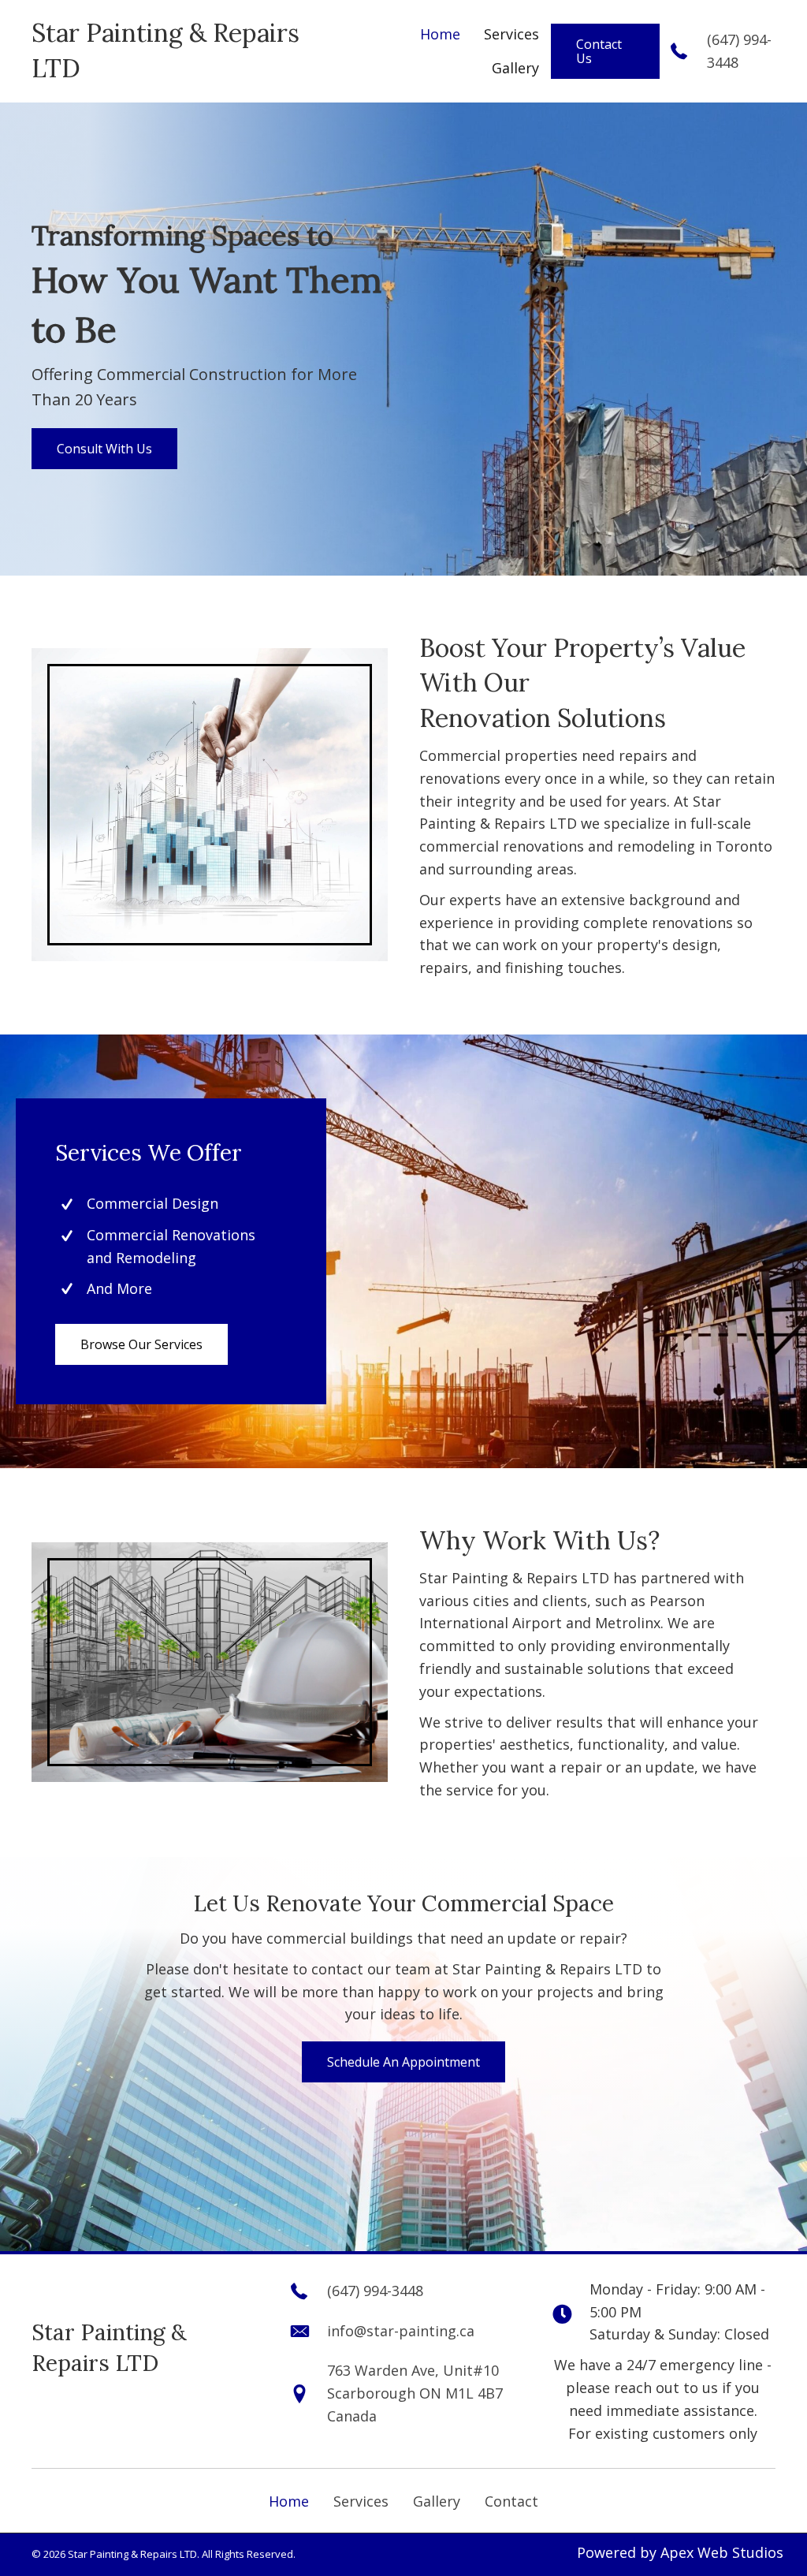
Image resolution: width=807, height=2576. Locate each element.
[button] (605, 51)
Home (289, 2501)
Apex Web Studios (722, 2552)
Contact (511, 2501)
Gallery (437, 2501)
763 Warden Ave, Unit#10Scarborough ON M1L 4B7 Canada (415, 2393)
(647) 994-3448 (375, 2291)
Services (361, 2501)
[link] (440, 35)
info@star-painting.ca (401, 2331)
